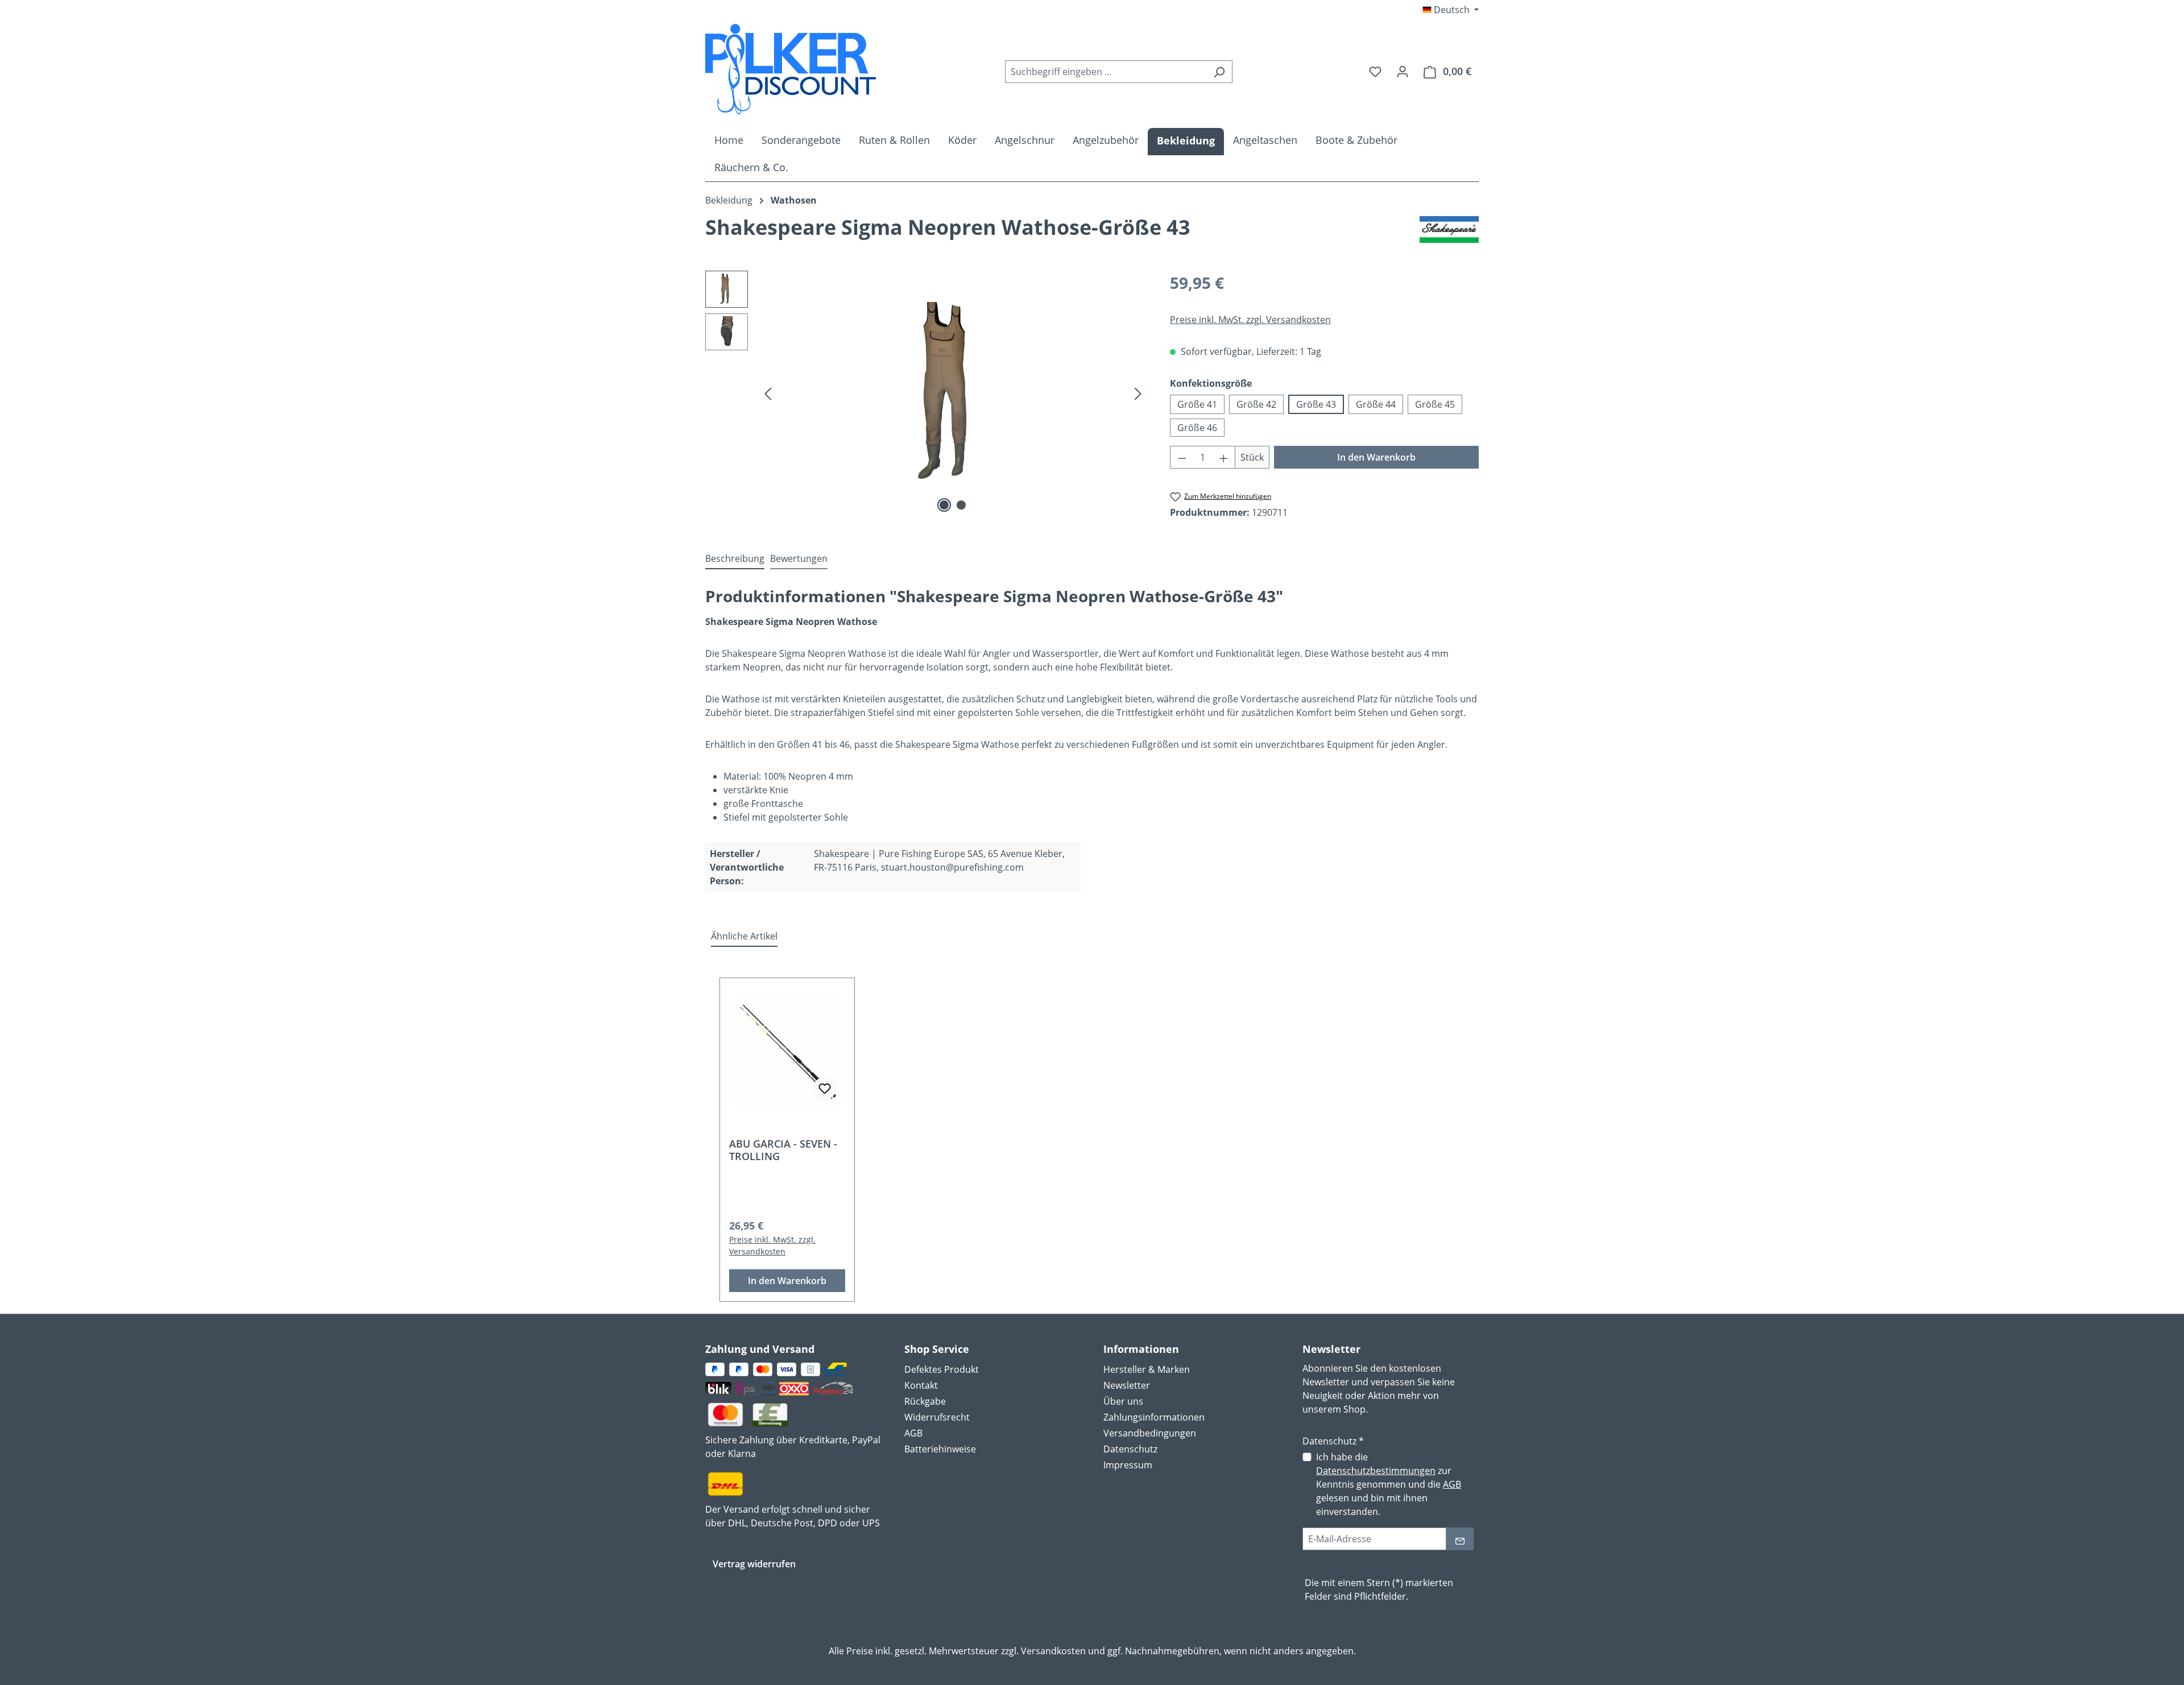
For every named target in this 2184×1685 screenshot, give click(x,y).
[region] (926, 393)
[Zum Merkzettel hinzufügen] (825, 1088)
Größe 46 (1197, 428)
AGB (913, 1433)
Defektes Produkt (942, 1369)
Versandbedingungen (1150, 1433)
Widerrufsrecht (937, 1417)
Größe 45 (1435, 404)
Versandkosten (1053, 1651)
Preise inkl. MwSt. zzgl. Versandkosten (1250, 320)
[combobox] (1106, 72)
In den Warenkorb (1376, 457)
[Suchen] (1219, 72)
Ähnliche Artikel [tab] (744, 936)
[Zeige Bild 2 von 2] (961, 505)
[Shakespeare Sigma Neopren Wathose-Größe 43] (953, 393)
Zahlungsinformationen (1154, 1417)
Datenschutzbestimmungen (1376, 1471)
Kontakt (921, 1385)
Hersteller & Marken (1147, 1369)
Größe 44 (1376, 404)
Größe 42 (1256, 404)
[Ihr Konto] (1403, 71)
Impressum (1128, 1465)
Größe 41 (1197, 404)
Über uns (1123, 1401)
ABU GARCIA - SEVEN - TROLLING (783, 1150)
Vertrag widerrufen (754, 1564)
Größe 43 (1316, 404)
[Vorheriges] (768, 393)
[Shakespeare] (1449, 232)
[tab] (735, 559)
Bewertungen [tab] (799, 558)
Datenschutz (1130, 1449)
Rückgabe (925, 1401)
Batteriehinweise (940, 1449)
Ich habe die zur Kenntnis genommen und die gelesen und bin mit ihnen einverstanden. (1389, 1484)
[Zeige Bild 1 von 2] (944, 505)
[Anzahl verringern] (1182, 457)
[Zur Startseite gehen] (791, 69)
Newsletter (1127, 1385)
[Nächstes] (1138, 393)
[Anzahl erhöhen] (1224, 457)
